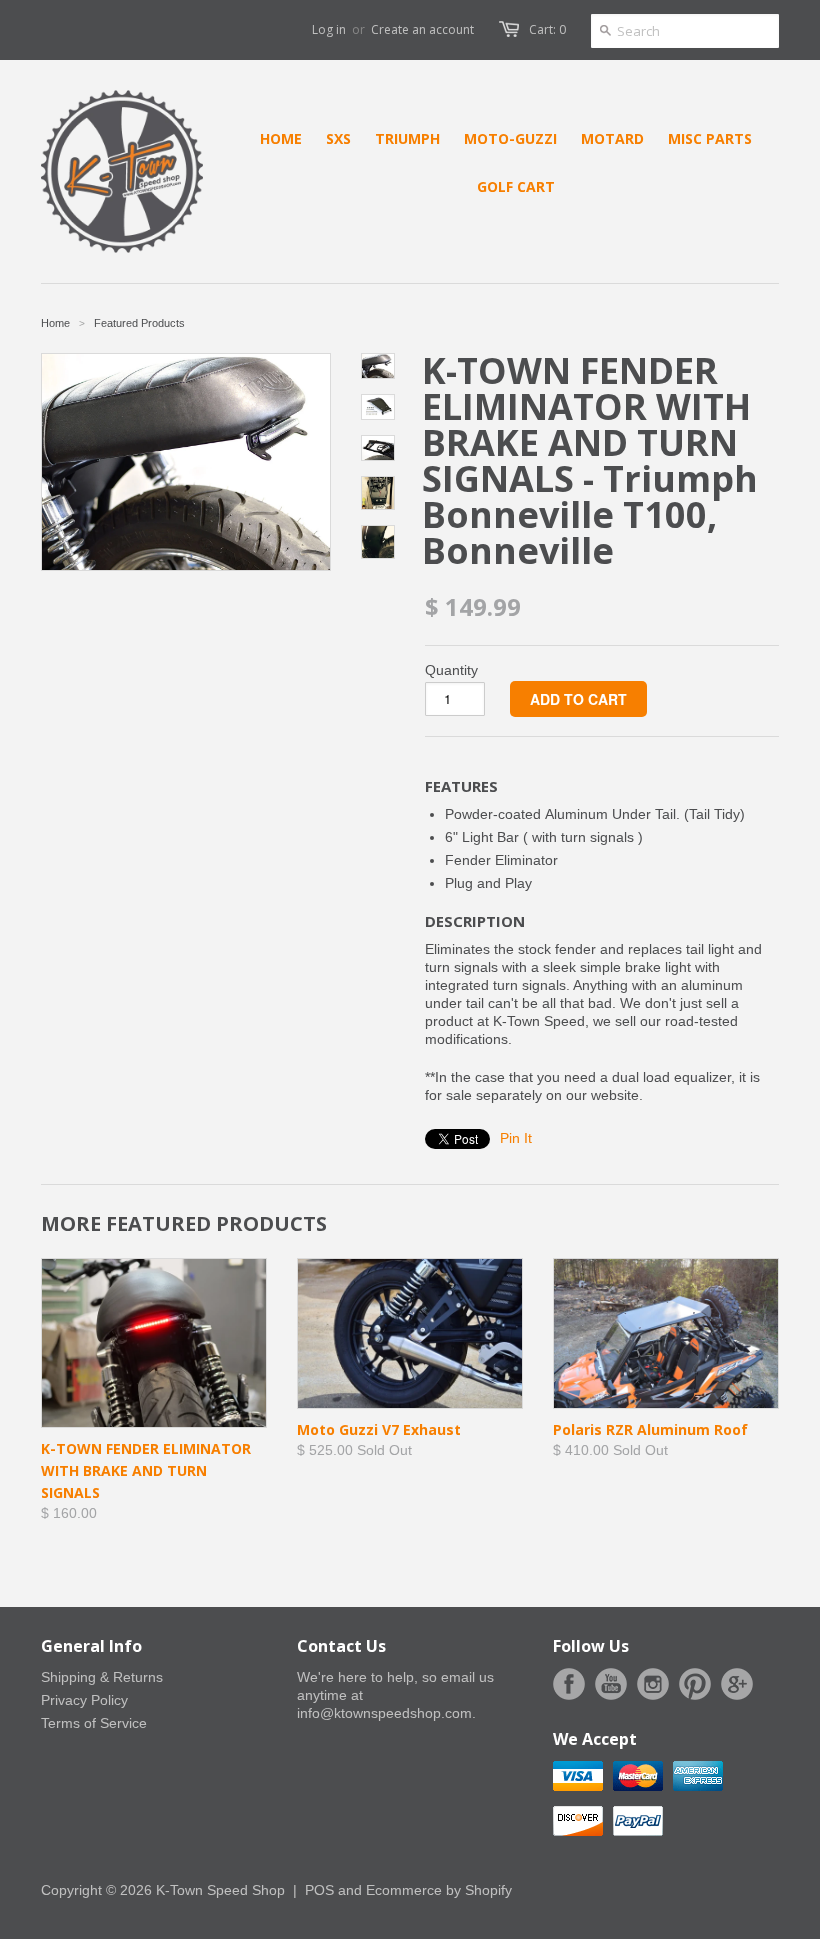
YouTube (611, 1684)
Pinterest (695, 1684)
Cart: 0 (547, 29)
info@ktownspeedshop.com (384, 1713)
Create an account (422, 29)
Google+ (737, 1684)
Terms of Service (94, 1723)
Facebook (569, 1684)
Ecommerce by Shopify (439, 1890)
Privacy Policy (84, 1700)
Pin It (516, 1138)
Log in (329, 29)
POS (319, 1890)
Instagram (653, 1684)
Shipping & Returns (102, 1677)
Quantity (451, 670)
